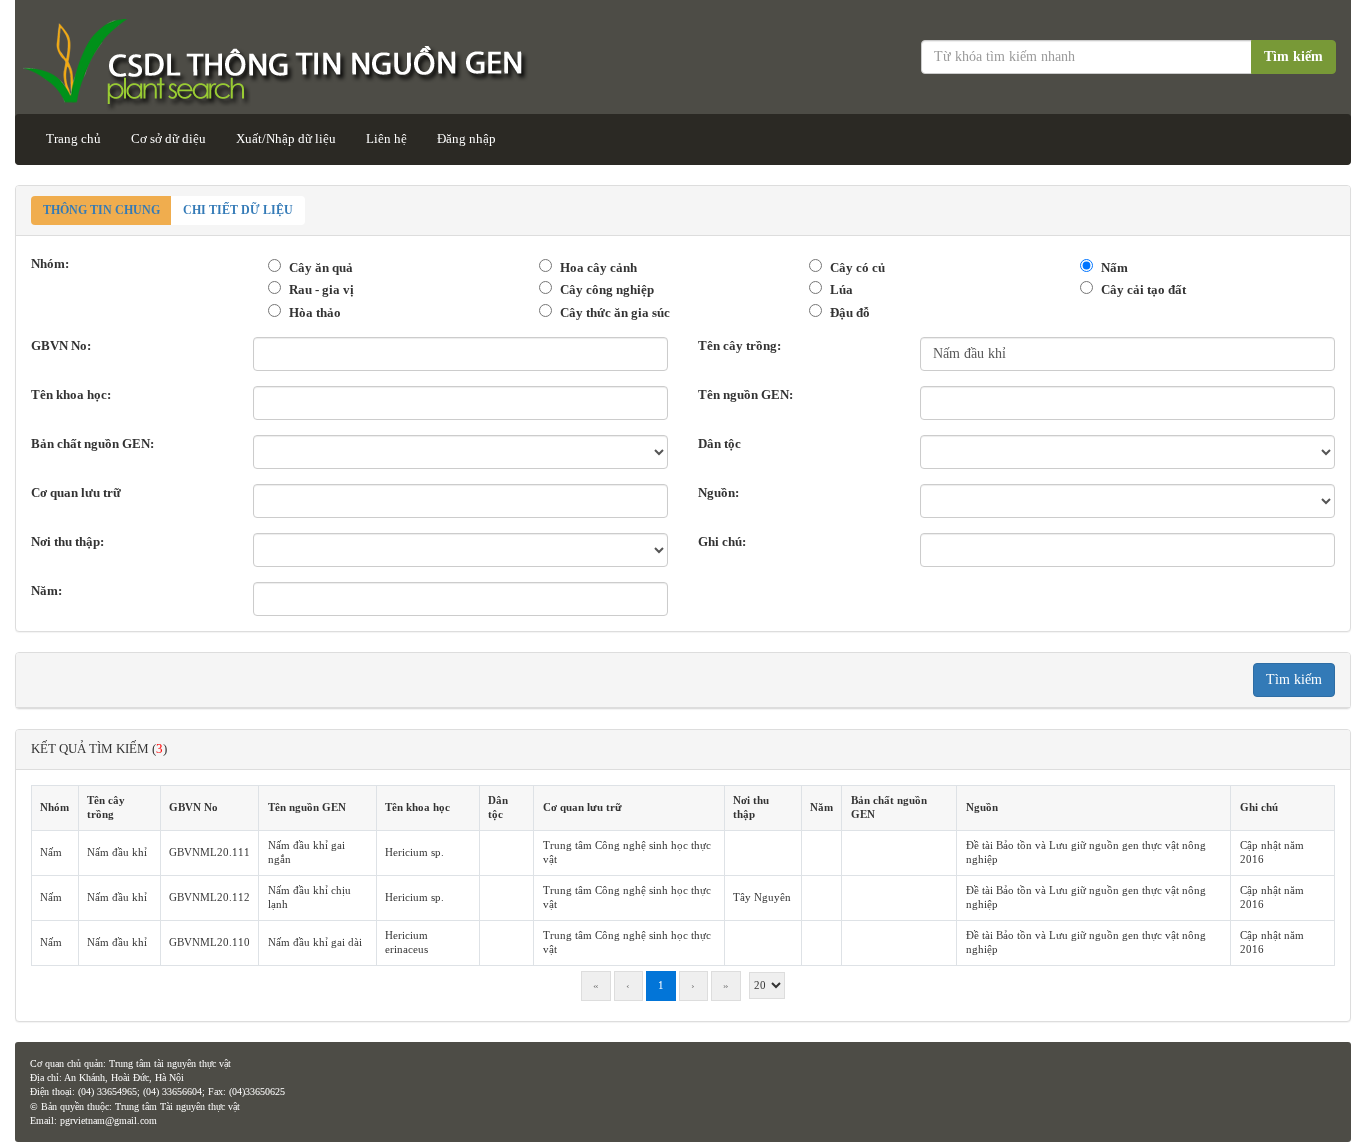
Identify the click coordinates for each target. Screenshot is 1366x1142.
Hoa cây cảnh (598, 267)
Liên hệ (386, 138)
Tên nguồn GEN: (745, 394)
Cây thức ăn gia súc (615, 312)
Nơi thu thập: (67, 541)
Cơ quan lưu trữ (76, 492)
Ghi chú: (722, 541)
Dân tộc (719, 443)
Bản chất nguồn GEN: (92, 443)
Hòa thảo (315, 312)
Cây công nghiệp (607, 289)
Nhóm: (50, 263)
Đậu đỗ (850, 312)
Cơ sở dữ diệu (168, 138)
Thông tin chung (101, 210)
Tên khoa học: (71, 394)
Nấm (1114, 267)
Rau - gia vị (321, 289)
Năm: (46, 590)
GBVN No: (61, 345)
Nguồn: (718, 492)
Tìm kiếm (1293, 56)
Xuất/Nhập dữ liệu (286, 138)
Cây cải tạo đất (1143, 289)
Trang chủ (73, 138)
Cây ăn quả (321, 267)
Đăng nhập (466, 138)
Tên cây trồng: (739, 345)
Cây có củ (857, 267)
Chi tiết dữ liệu (238, 210)
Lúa (841, 289)
